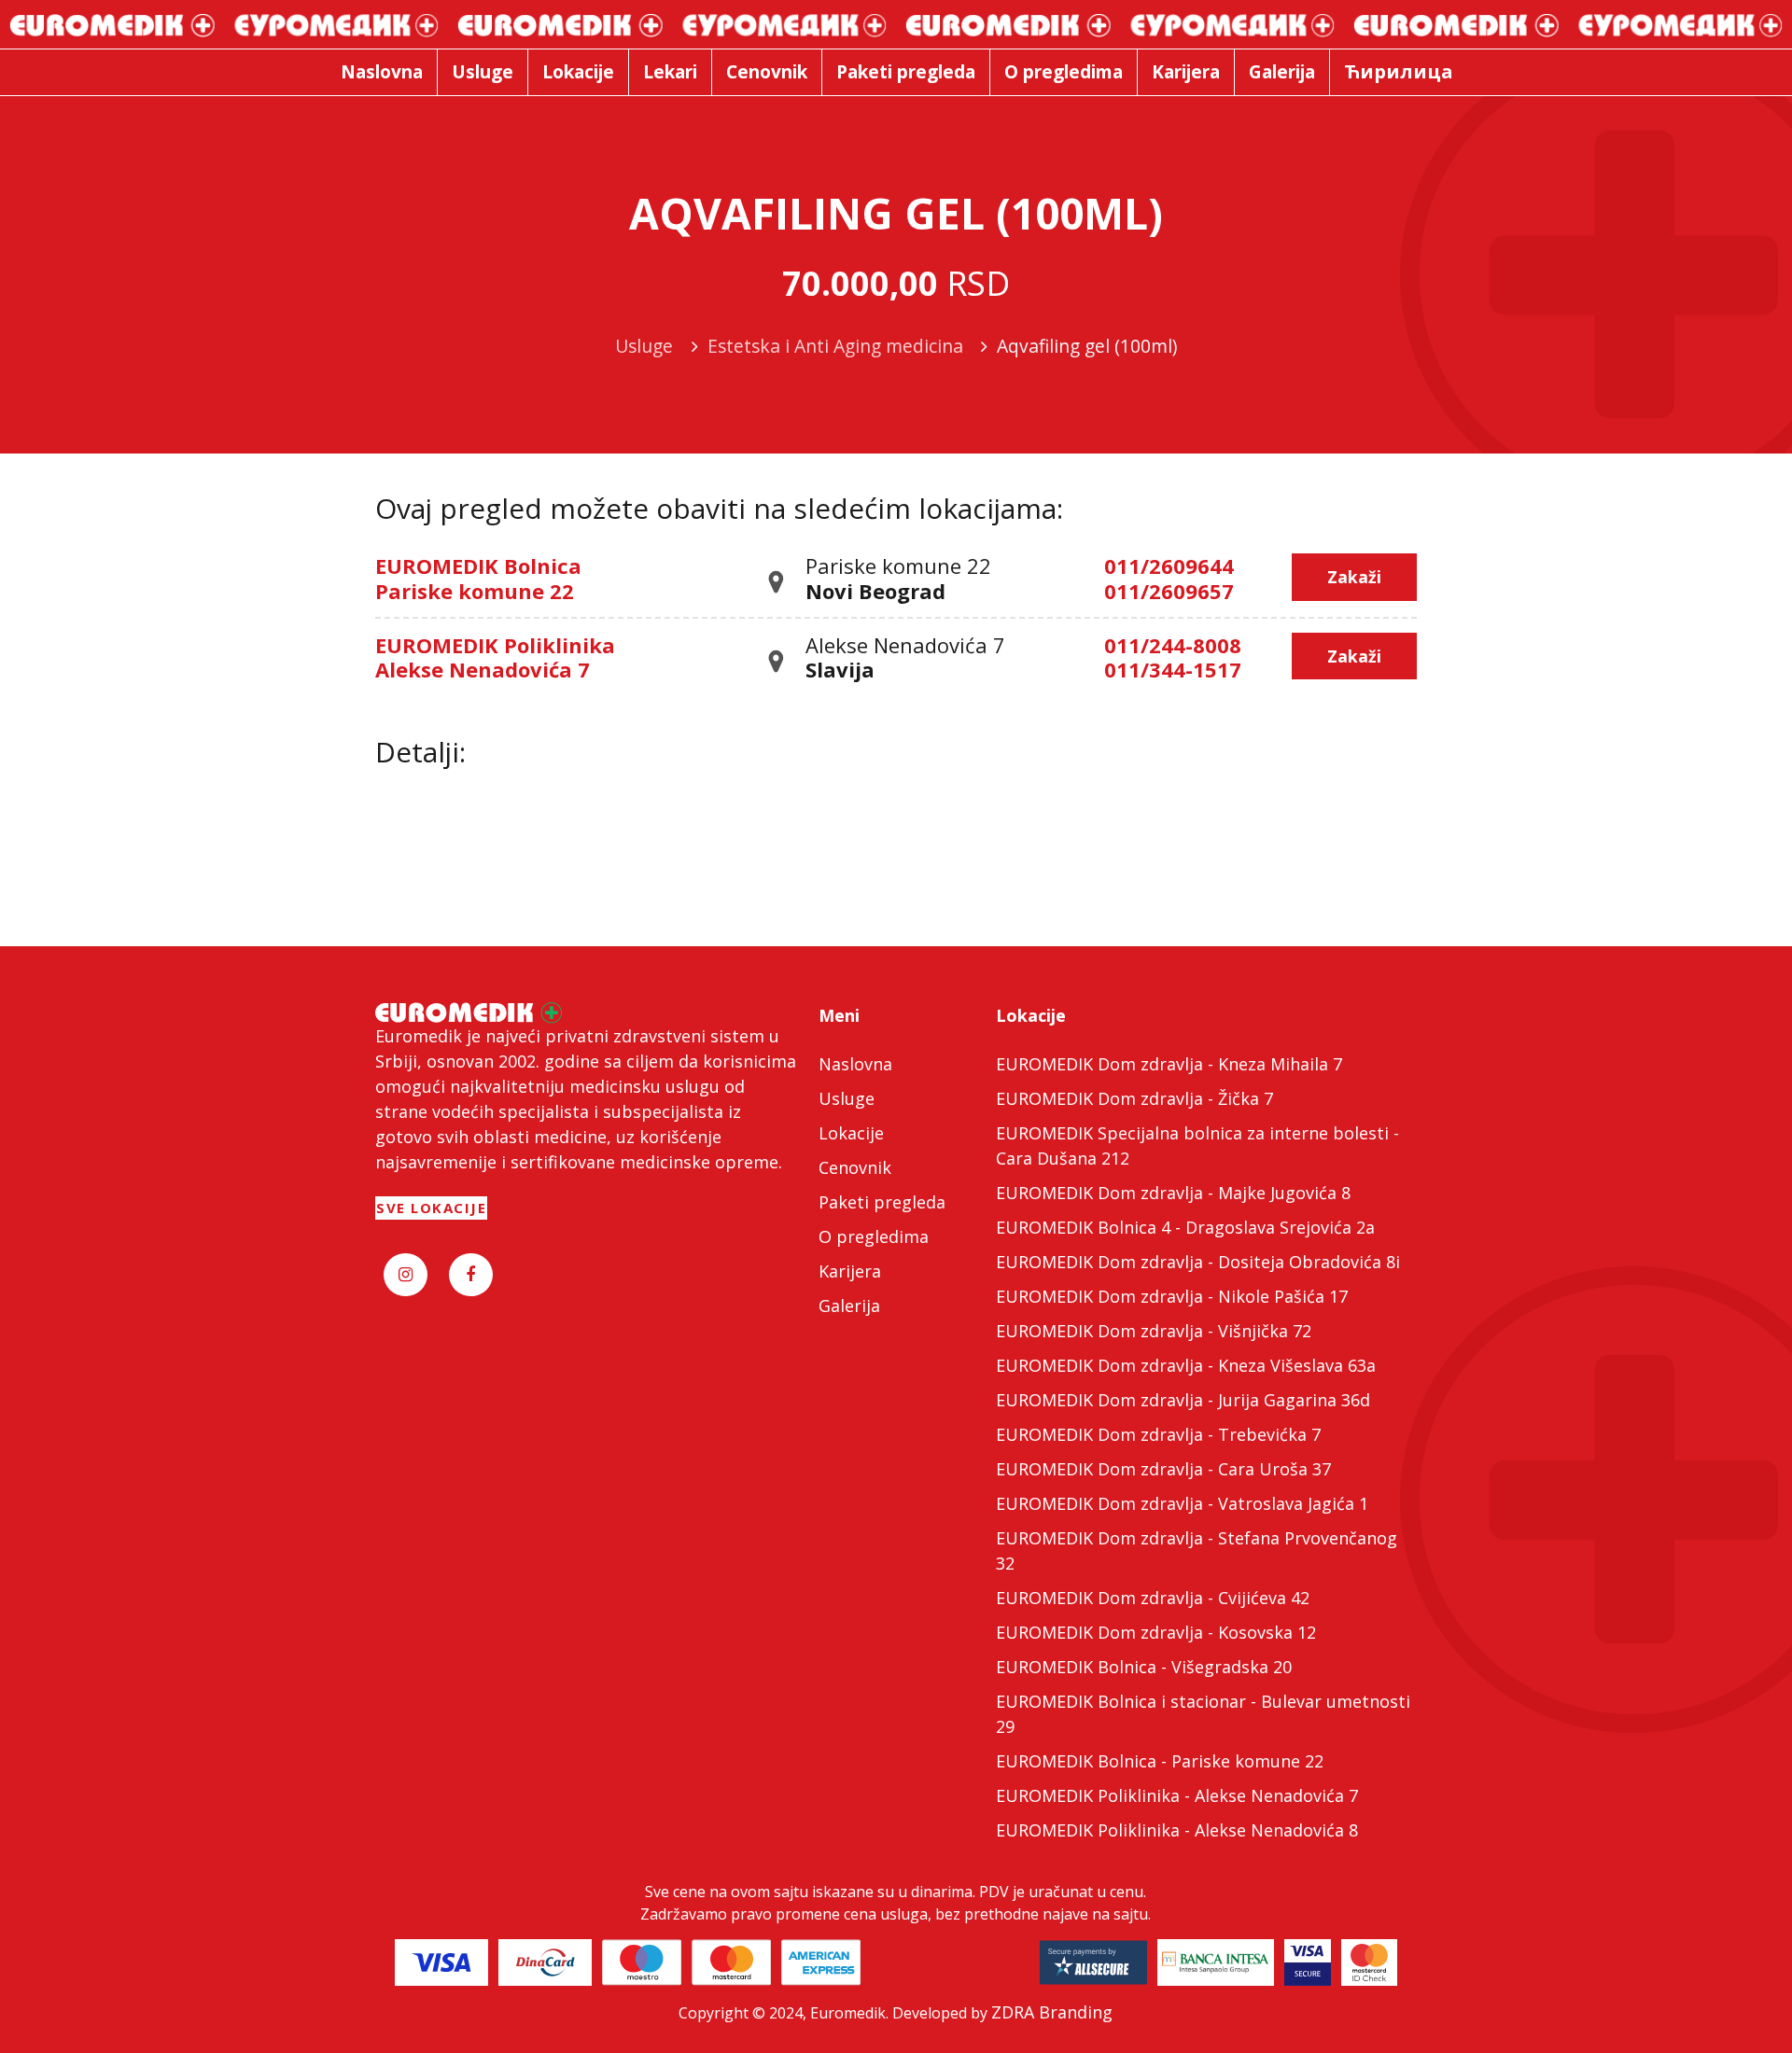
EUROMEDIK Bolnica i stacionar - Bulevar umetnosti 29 (1203, 1714)
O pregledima (874, 1236)
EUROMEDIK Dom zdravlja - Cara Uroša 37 (1163, 1469)
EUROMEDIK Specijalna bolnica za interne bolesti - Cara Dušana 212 (1197, 1145)
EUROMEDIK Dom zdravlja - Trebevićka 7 (1158, 1434)
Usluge (847, 1098)
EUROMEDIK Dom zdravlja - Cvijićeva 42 (1153, 1598)
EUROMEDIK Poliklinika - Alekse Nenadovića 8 (1177, 1830)
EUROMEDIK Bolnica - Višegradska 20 (1144, 1667)
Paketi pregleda (882, 1202)
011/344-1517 (1173, 669)
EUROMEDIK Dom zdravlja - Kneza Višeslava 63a (1186, 1365)
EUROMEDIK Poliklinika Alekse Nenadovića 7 (495, 657)
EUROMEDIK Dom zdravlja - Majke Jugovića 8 (1173, 1193)
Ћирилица (1399, 71)
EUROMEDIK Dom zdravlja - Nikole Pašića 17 (1172, 1296)
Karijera (850, 1271)
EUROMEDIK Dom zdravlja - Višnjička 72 (1154, 1331)
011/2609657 (1169, 591)
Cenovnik (855, 1167)
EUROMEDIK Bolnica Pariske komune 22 (478, 578)
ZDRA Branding (1052, 2012)
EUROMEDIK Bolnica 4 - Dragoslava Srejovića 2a (1185, 1227)
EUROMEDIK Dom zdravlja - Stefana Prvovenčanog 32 (1197, 1550)
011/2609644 (1169, 566)
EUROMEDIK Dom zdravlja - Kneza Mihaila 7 (1169, 1064)
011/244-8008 (1173, 645)
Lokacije (851, 1133)
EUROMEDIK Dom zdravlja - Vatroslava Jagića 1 (1182, 1503)
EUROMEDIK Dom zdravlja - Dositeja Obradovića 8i (1198, 1262)
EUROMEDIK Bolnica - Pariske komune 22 (1160, 1761)
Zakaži (1354, 577)
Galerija (849, 1306)
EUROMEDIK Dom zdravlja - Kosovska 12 (1156, 1632)
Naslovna (855, 1064)
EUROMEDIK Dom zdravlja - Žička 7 (1134, 1098)
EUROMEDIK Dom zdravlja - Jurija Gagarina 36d (1183, 1400)
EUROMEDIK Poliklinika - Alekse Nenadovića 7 (1177, 1795)
